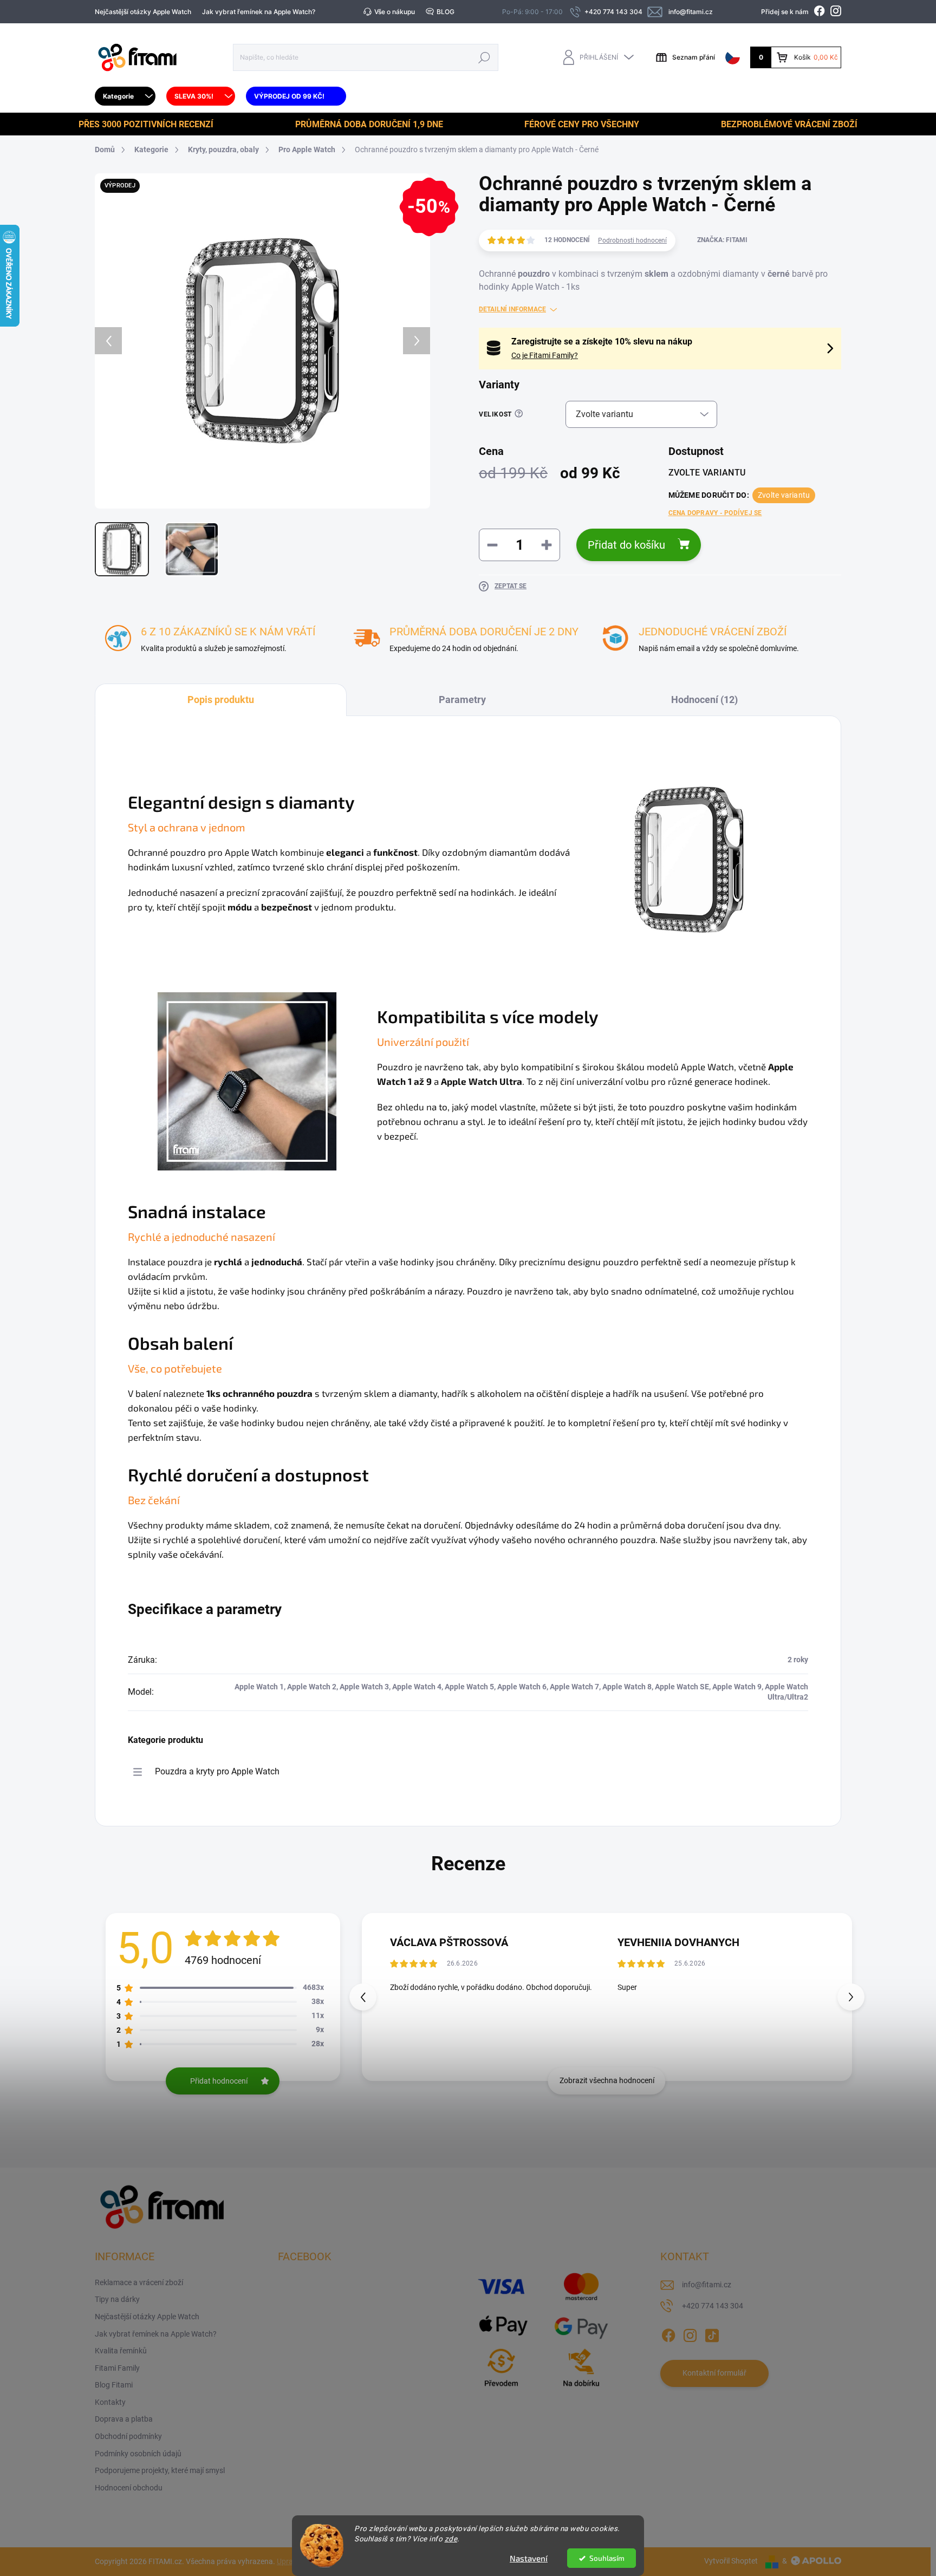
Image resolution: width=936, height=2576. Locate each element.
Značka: (722, 240)
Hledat (485, 57)
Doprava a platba (124, 2419)
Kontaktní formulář (714, 2373)
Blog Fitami (114, 2385)
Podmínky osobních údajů (138, 2454)
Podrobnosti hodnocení (632, 240)
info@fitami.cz (707, 2285)
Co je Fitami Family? (545, 355)
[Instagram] (690, 2333)
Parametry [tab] (462, 700)
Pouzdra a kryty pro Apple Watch (217, 1771)
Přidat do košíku (626, 545)
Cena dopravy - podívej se (715, 513)
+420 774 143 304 (713, 2306)
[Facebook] (668, 2333)
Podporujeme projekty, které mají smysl (160, 2470)
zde (451, 2539)
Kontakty (110, 2402)
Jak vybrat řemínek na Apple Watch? (259, 12)
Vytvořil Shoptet (731, 2561)
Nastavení (529, 2558)
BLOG (446, 12)
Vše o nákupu (395, 12)
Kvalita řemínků (121, 2351)
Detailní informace (512, 309)
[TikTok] (712, 2333)
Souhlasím (607, 2558)
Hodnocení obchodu (129, 2488)
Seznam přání (694, 57)
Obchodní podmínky (128, 2436)
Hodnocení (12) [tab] (704, 700)
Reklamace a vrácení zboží (139, 2282)
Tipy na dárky (117, 2299)
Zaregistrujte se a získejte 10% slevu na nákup (602, 341)
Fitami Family (117, 2368)
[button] (851, 1997)
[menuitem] (125, 96)
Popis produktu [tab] (221, 700)
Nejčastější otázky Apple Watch (143, 12)
